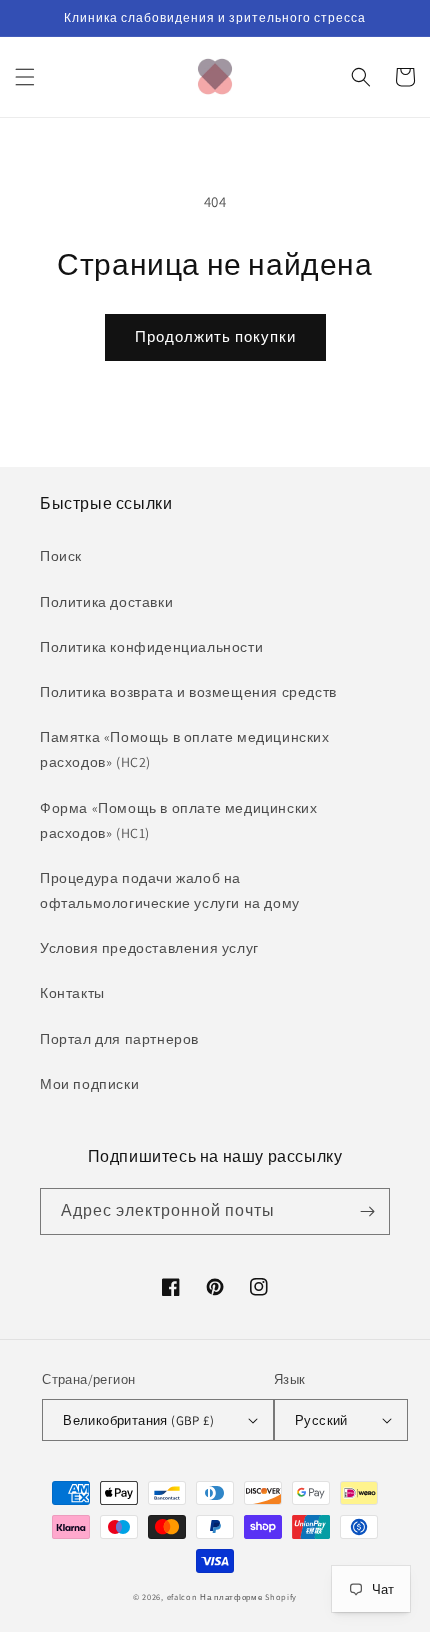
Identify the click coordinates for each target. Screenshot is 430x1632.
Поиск (61, 556)
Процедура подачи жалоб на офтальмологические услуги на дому (170, 890)
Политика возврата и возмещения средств (188, 692)
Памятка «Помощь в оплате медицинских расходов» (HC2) (185, 749)
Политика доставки (106, 602)
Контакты (72, 993)
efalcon (182, 1596)
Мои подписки (89, 1084)
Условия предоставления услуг (149, 948)
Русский (321, 1420)
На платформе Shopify (248, 1596)
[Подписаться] (367, 1211)
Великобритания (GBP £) (138, 1420)
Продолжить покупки (215, 336)
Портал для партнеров (119, 1039)
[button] (25, 77)
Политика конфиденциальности (151, 647)
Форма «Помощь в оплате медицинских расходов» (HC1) (178, 820)
